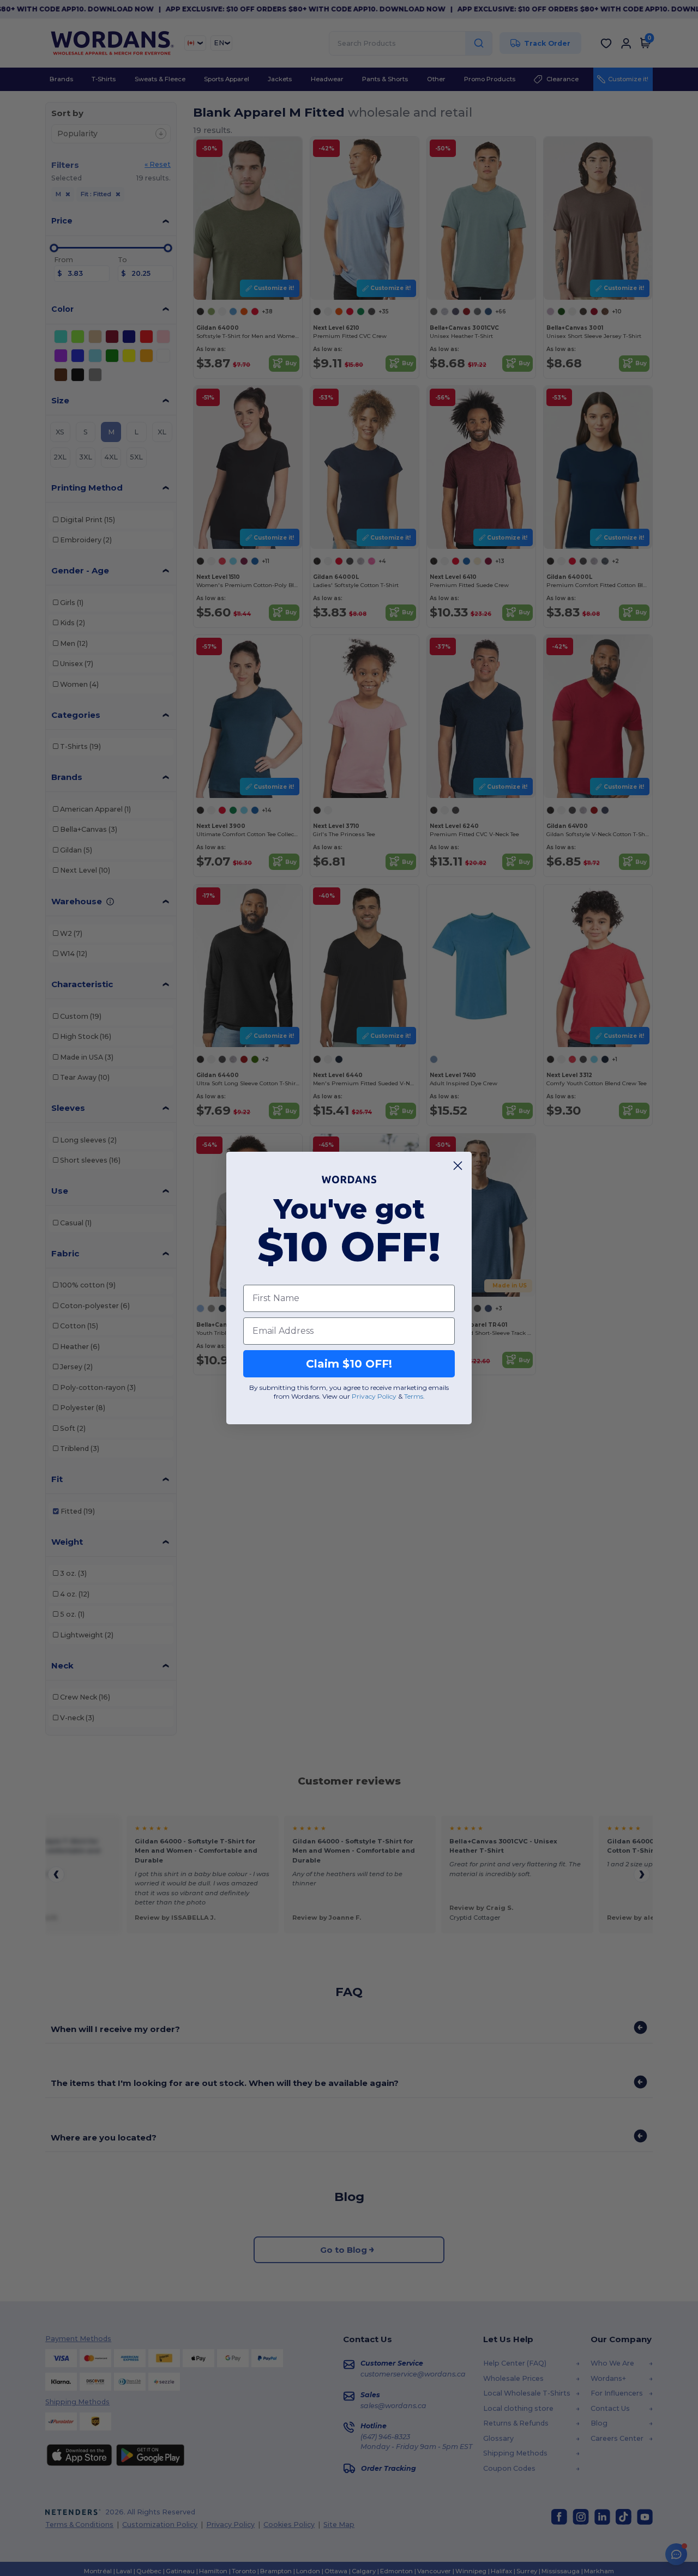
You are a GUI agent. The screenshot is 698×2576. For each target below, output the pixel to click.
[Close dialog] (458, 1166)
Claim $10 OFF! (349, 1364)
